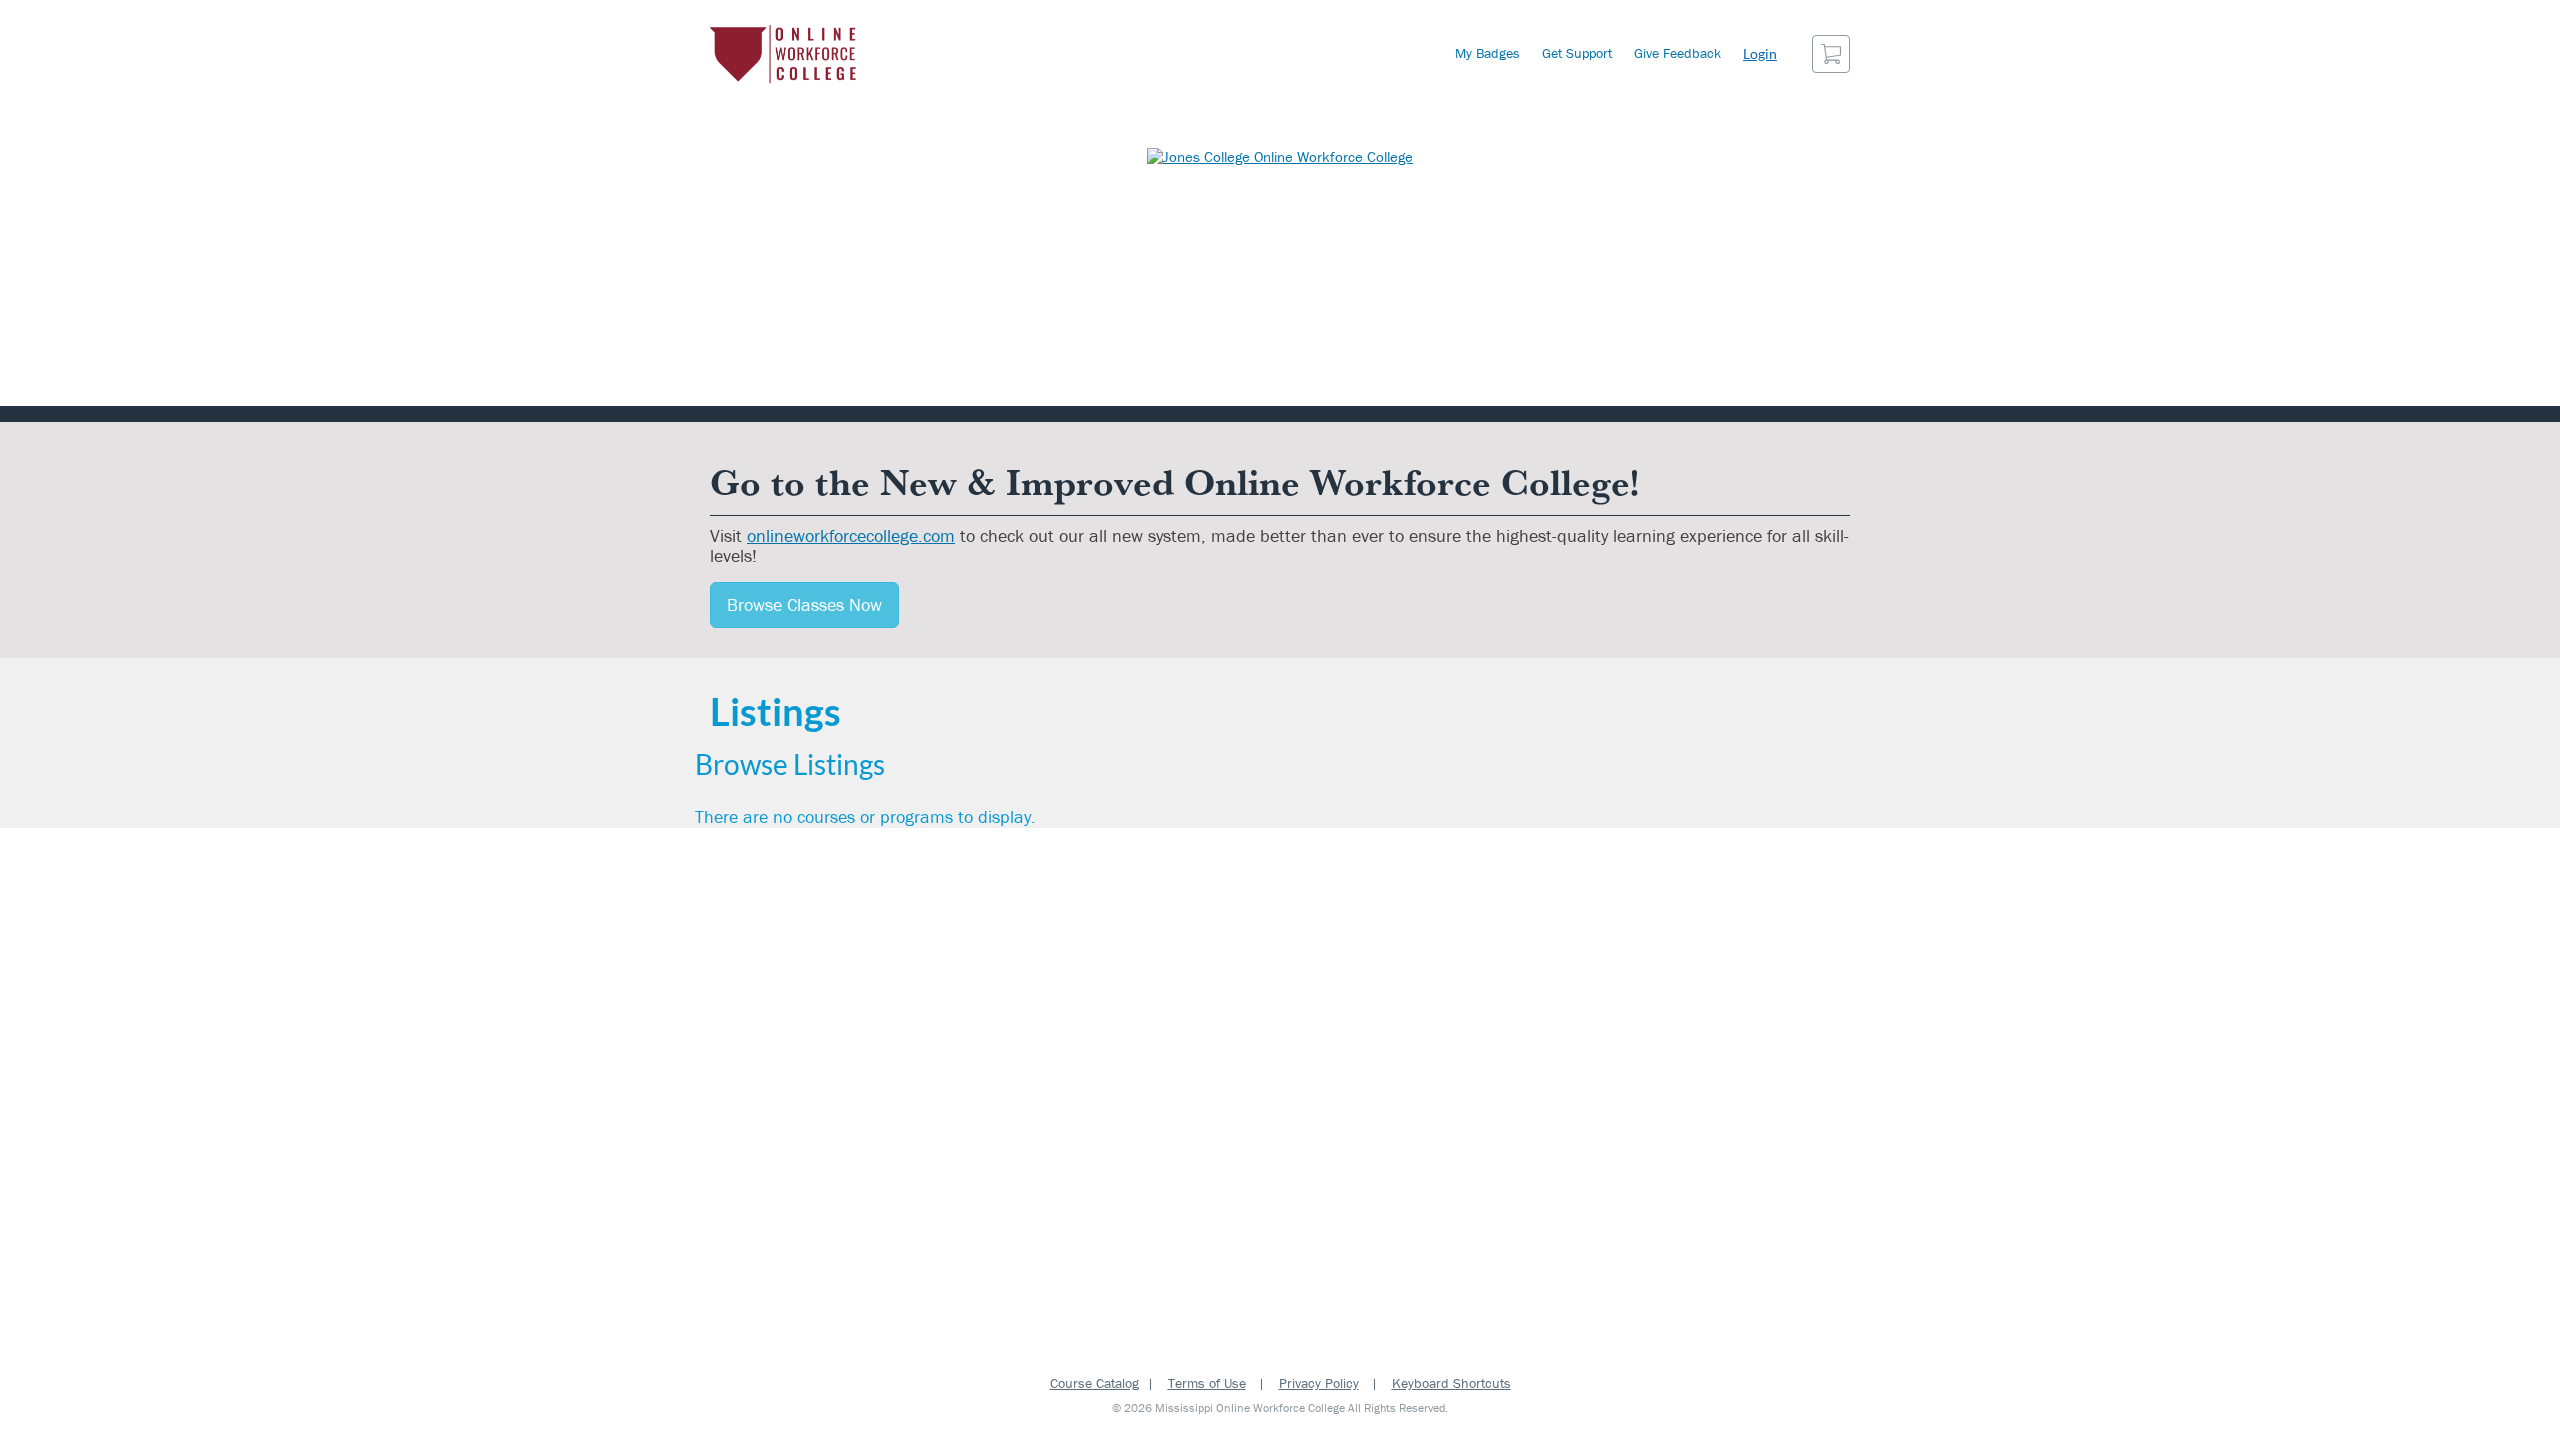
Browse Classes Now (804, 604)
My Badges (1487, 53)
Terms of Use (1207, 1383)
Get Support (1577, 53)
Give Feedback (1677, 53)
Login (1760, 53)
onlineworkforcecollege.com (851, 535)
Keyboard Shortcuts (1451, 1383)
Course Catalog (1094, 1383)
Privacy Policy (1319, 1383)
